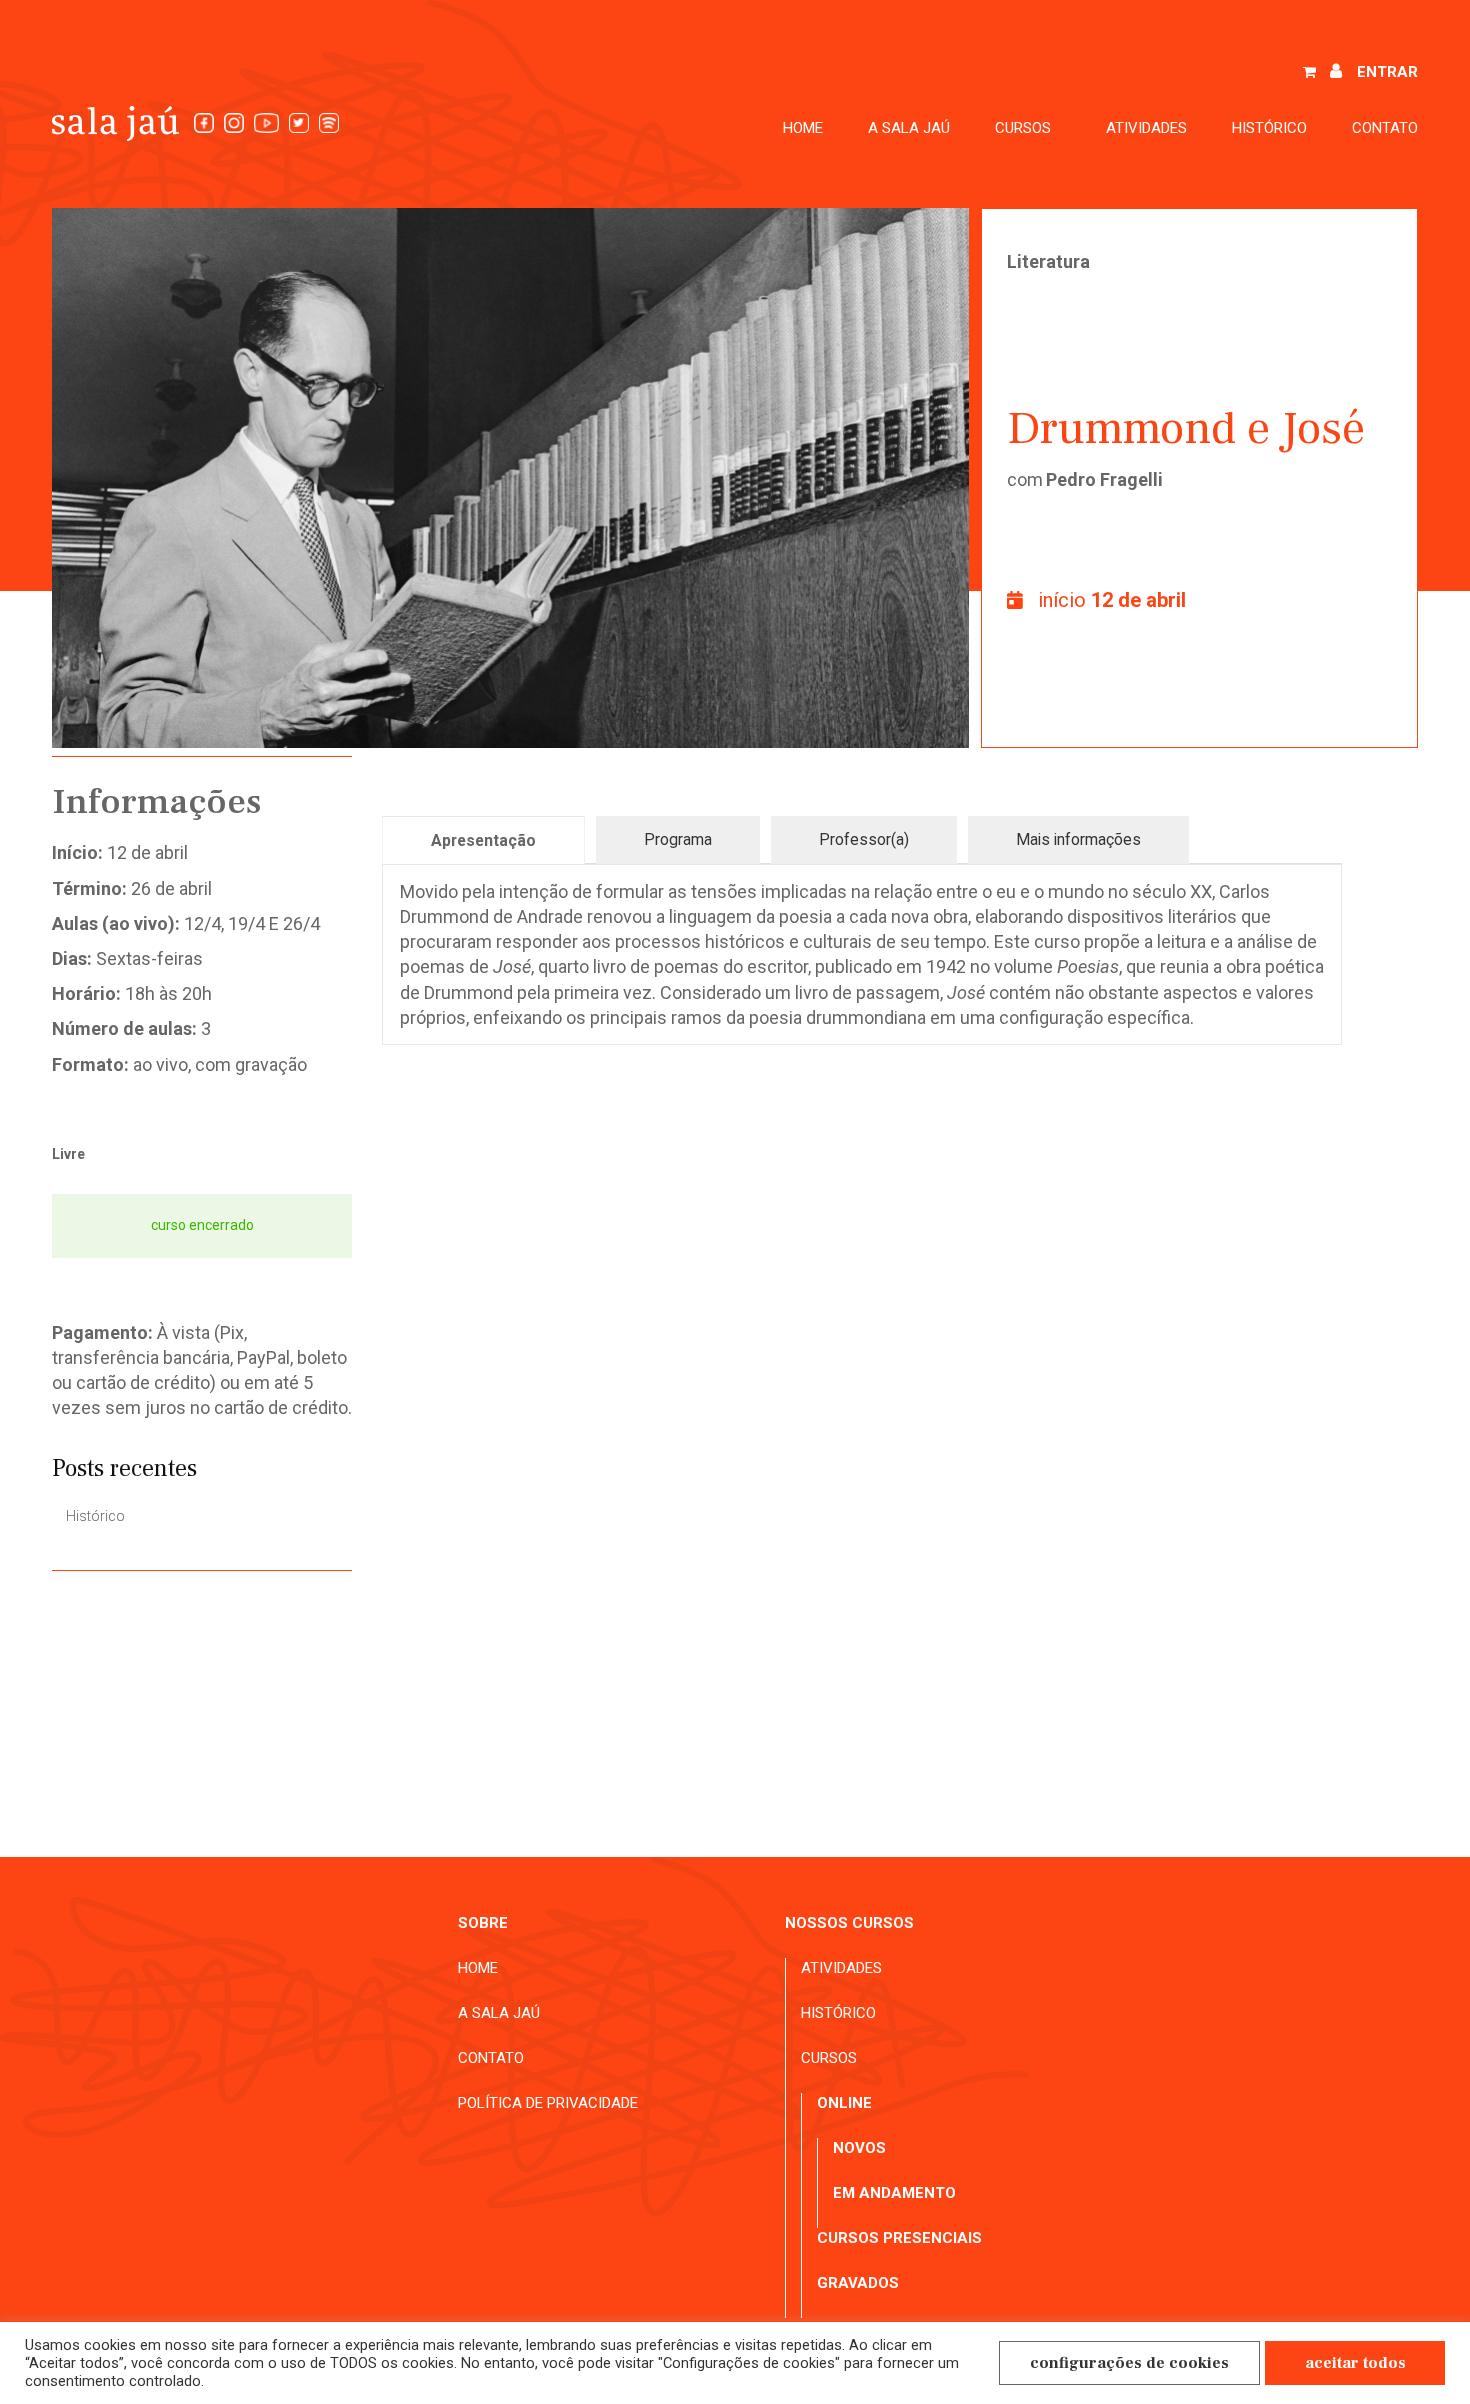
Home (803, 128)
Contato (1385, 128)
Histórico (1269, 128)
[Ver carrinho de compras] (1309, 73)
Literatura (1048, 261)
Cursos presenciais (899, 2238)
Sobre (483, 1923)
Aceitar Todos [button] (1355, 2363)
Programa (678, 839)
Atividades (1146, 128)
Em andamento (894, 2193)
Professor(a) (864, 839)
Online (844, 2103)
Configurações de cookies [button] (1129, 2363)
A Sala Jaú (909, 128)
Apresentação (483, 840)
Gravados (858, 2283)
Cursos (829, 2058)
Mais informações (1078, 839)
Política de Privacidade (548, 2103)
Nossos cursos (849, 1923)
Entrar (1387, 72)
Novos (859, 2148)
